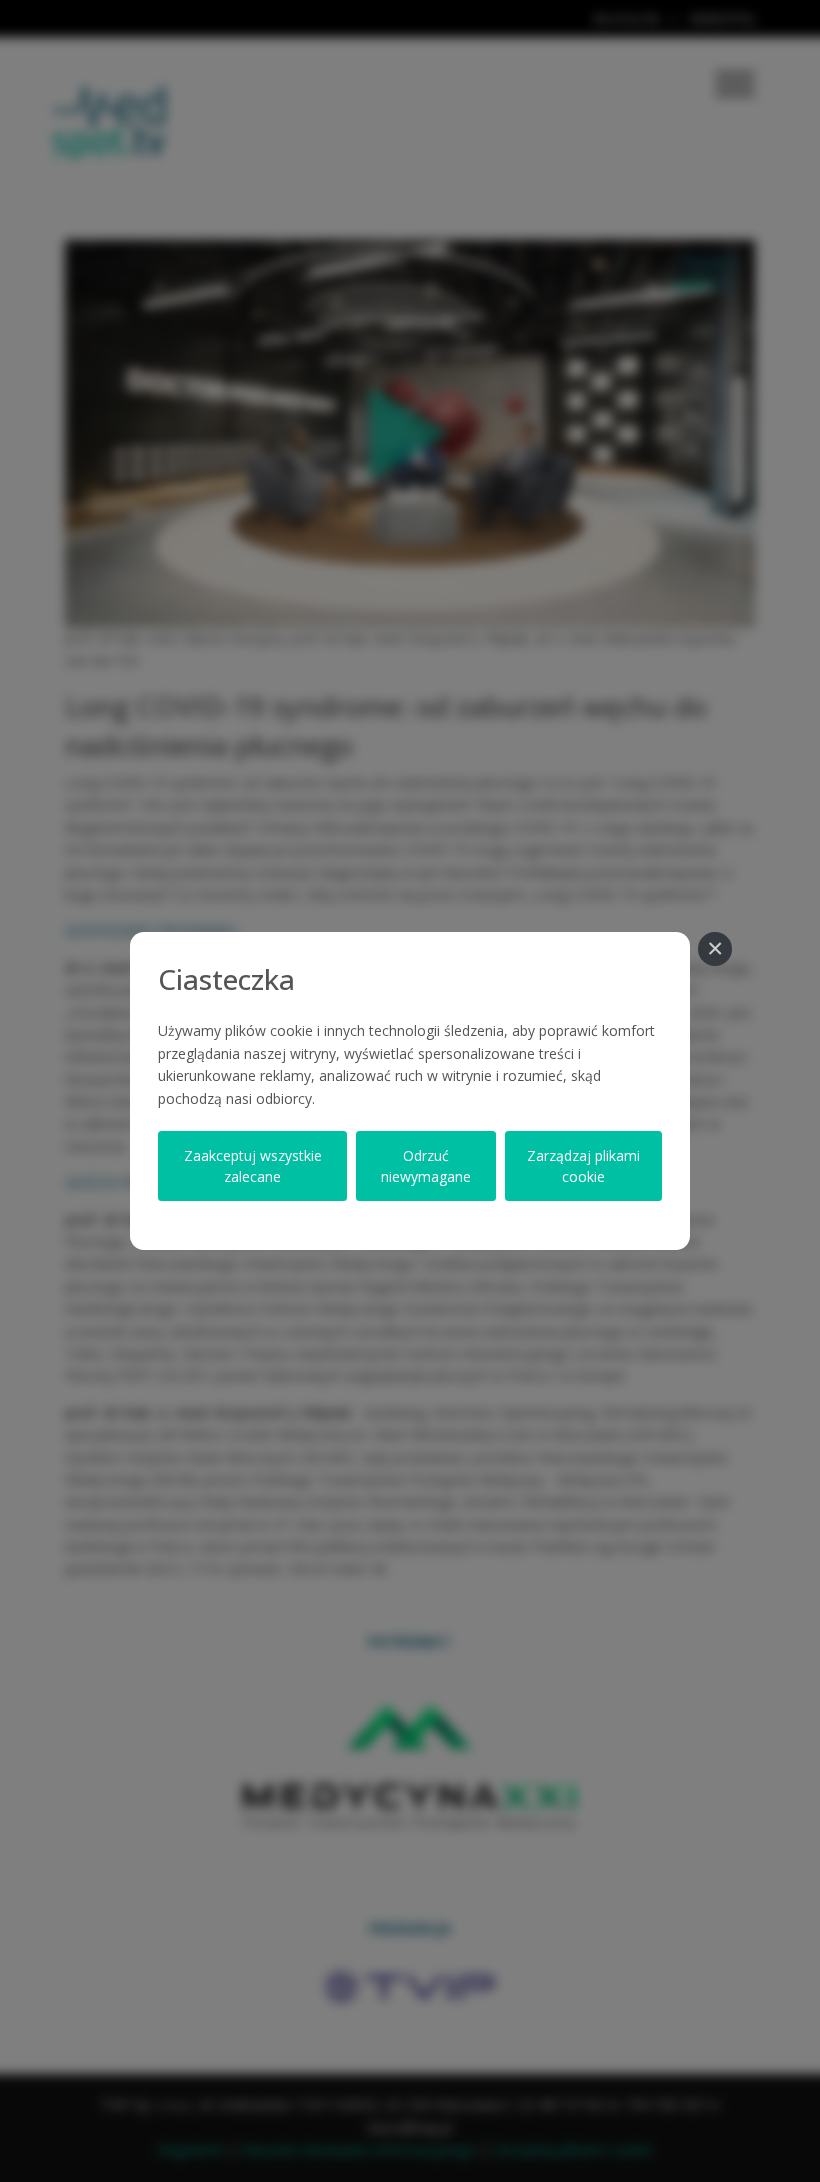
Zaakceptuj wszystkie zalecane (253, 1166)
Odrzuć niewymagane (426, 1166)
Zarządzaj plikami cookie (583, 1166)
